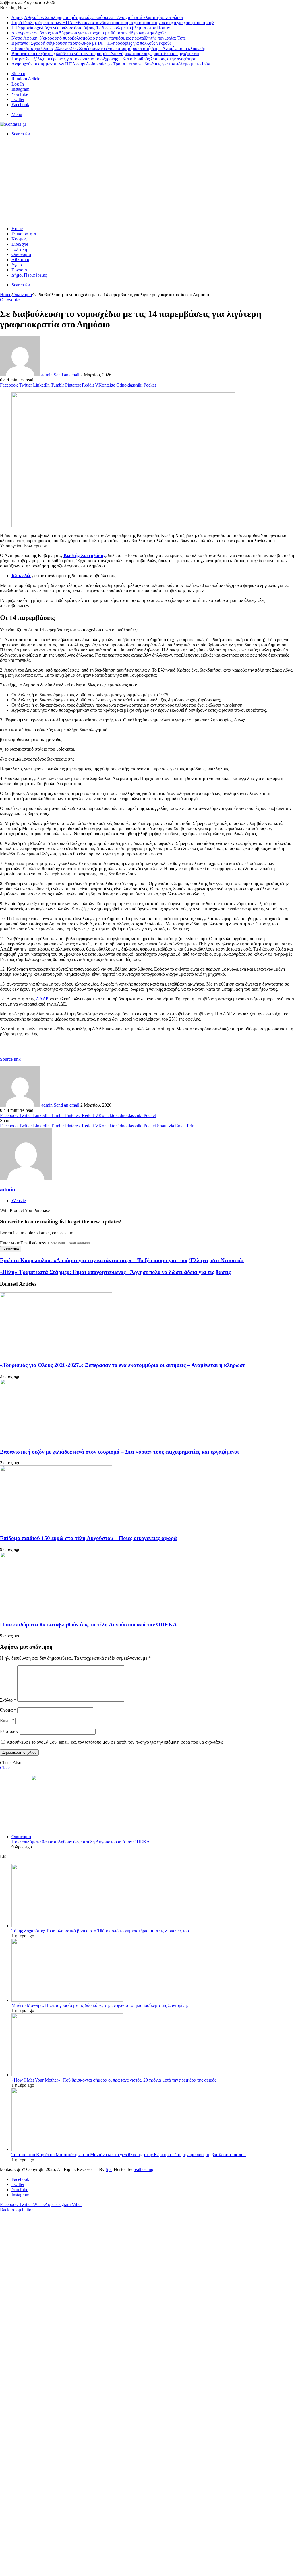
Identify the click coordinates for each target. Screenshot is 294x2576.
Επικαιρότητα (24, 234)
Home (17, 229)
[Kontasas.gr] (13, 124)
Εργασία (19, 270)
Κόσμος (19, 239)
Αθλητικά (20, 260)
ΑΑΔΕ (42, 999)
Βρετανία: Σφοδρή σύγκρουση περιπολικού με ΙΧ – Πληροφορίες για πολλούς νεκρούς (91, 43)
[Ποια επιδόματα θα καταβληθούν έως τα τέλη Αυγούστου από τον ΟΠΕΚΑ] (56, 1614)
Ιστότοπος (9, 1731)
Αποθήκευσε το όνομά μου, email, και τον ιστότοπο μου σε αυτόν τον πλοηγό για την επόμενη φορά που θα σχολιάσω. (116, 1742)
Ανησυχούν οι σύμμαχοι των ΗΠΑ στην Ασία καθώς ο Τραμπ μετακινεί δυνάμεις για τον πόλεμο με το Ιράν (111, 64)
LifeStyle (20, 244)
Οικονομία (21, 254)
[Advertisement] (147, 181)
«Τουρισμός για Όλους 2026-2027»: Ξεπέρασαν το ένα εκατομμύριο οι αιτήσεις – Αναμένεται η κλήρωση (108, 48)
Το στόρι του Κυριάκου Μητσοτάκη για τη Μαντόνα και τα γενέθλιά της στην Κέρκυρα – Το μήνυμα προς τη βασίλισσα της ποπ (129, 2155)
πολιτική (19, 249)
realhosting (143, 2169)
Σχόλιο (8, 1700)
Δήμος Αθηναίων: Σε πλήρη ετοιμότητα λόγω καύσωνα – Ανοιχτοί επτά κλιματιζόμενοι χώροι (97, 17)
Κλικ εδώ (21, 576)
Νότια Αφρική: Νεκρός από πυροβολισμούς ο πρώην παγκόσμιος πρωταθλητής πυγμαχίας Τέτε (99, 38)
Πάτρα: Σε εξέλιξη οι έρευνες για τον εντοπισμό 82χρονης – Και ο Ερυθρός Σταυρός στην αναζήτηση (104, 59)
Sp (109, 2169)
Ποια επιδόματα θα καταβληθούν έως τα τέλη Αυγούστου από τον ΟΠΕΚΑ (88, 1624)
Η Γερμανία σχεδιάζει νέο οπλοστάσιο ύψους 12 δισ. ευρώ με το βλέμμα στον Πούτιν (91, 28)
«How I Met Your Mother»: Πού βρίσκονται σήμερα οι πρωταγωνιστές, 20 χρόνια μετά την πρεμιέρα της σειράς (114, 2080)
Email (7, 1721)
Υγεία (17, 265)
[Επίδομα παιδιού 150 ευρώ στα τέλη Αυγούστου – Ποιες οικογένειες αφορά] (56, 1527)
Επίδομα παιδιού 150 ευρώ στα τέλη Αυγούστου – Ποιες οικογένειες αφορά (88, 1538)
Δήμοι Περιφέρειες (29, 275)
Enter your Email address (23, 1243)
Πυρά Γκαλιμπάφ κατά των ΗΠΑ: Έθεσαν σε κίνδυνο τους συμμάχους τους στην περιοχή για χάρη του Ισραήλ (113, 23)
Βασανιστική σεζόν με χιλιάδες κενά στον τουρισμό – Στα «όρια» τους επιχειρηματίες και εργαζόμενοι (105, 54)
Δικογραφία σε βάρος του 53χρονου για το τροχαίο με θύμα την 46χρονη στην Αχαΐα (89, 33)
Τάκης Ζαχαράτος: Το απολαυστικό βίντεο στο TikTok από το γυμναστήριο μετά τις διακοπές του (100, 1931)
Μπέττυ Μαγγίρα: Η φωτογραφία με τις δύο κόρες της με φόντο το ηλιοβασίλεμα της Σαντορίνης (100, 2005)
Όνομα (8, 1710)
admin (47, 375)
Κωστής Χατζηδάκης (84, 555)
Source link (10, 1059)
